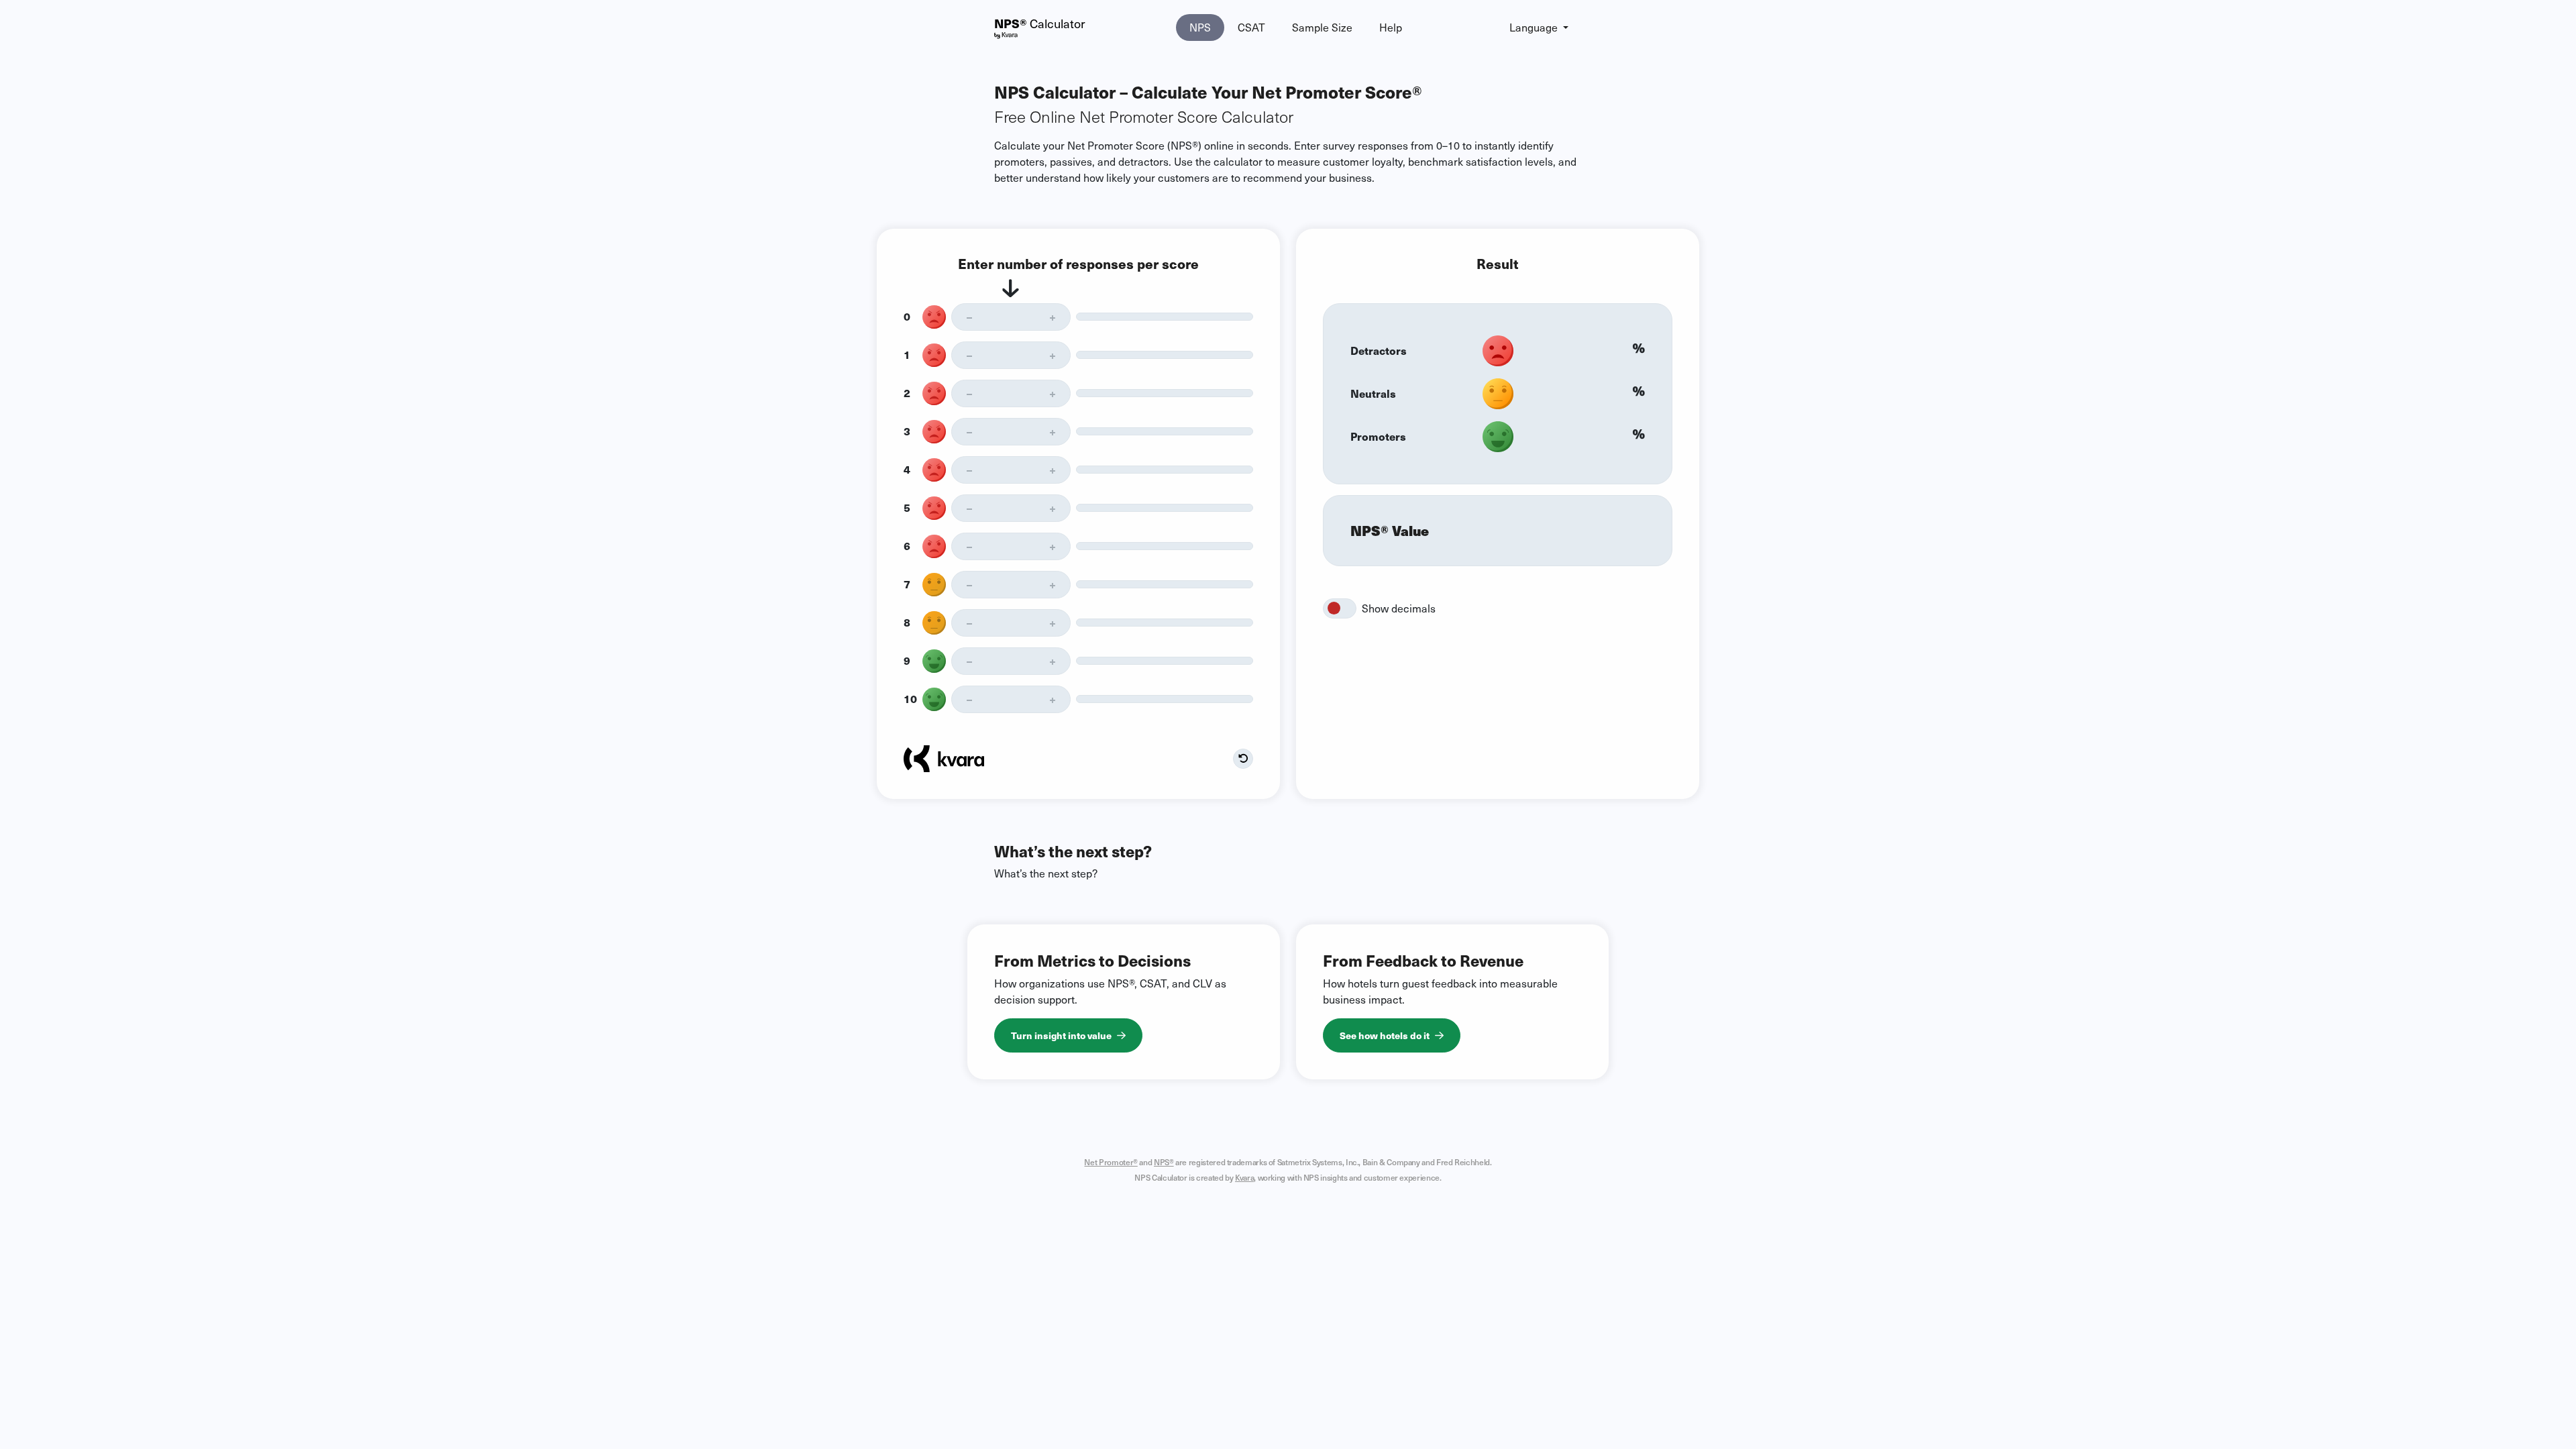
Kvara (1244, 1177)
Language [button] (1535, 27)
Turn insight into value (1061, 1035)
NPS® (1164, 1162)
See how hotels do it (1385, 1035)
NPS (1200, 27)
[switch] (1340, 608)
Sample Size (1322, 27)
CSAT (1251, 27)
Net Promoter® (1111, 1162)
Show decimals (1399, 608)
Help (1391, 27)
